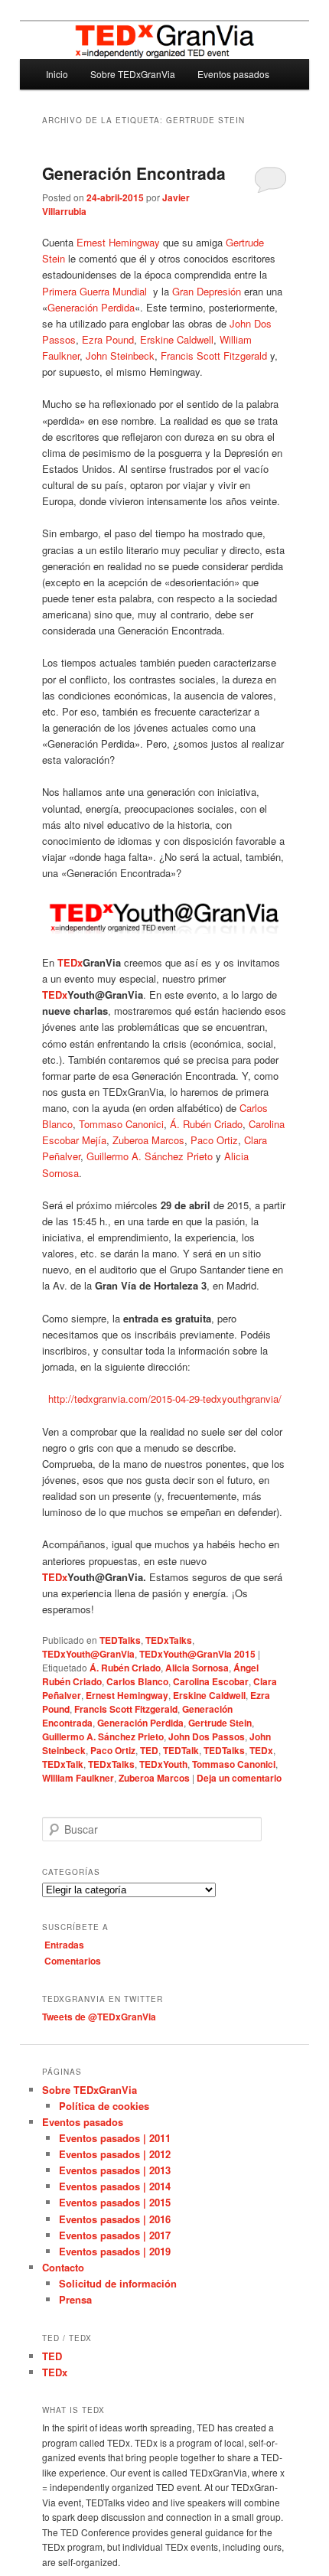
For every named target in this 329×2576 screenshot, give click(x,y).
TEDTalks (120, 1640)
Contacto (63, 2267)
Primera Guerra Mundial (96, 291)
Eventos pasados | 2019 (115, 2251)
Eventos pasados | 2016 (115, 2219)
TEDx (261, 1750)
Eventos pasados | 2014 (115, 2186)
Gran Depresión (207, 291)
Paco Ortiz (214, 1140)
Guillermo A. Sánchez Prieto (150, 1156)
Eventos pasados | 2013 (115, 2170)
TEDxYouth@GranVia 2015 (197, 1654)
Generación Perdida (91, 307)
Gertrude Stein (220, 1723)
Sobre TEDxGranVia (133, 74)
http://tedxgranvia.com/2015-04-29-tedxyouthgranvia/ (165, 1399)
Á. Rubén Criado (206, 1124)
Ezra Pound (108, 339)
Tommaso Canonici (121, 1124)
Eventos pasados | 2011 (115, 2138)
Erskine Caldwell (177, 339)
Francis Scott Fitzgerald (214, 355)
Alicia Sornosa (197, 1668)
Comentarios (73, 1961)
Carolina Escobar (211, 1681)
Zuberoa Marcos (148, 1140)
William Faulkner (78, 1778)
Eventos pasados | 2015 (115, 2202)
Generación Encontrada (134, 173)
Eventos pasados (233, 74)
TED (149, 1750)
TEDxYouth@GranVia (88, 1654)
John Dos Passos (207, 1736)
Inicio (57, 74)
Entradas (64, 1945)
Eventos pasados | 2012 (115, 2154)
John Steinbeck (120, 355)
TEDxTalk (63, 1764)
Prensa (75, 2299)
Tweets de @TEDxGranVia (99, 2017)
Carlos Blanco (137, 1681)
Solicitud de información (118, 2283)
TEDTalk (181, 1750)
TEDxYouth (163, 1764)
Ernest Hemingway (118, 242)
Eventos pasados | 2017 (115, 2235)
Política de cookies (104, 2106)
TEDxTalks (169, 1640)
